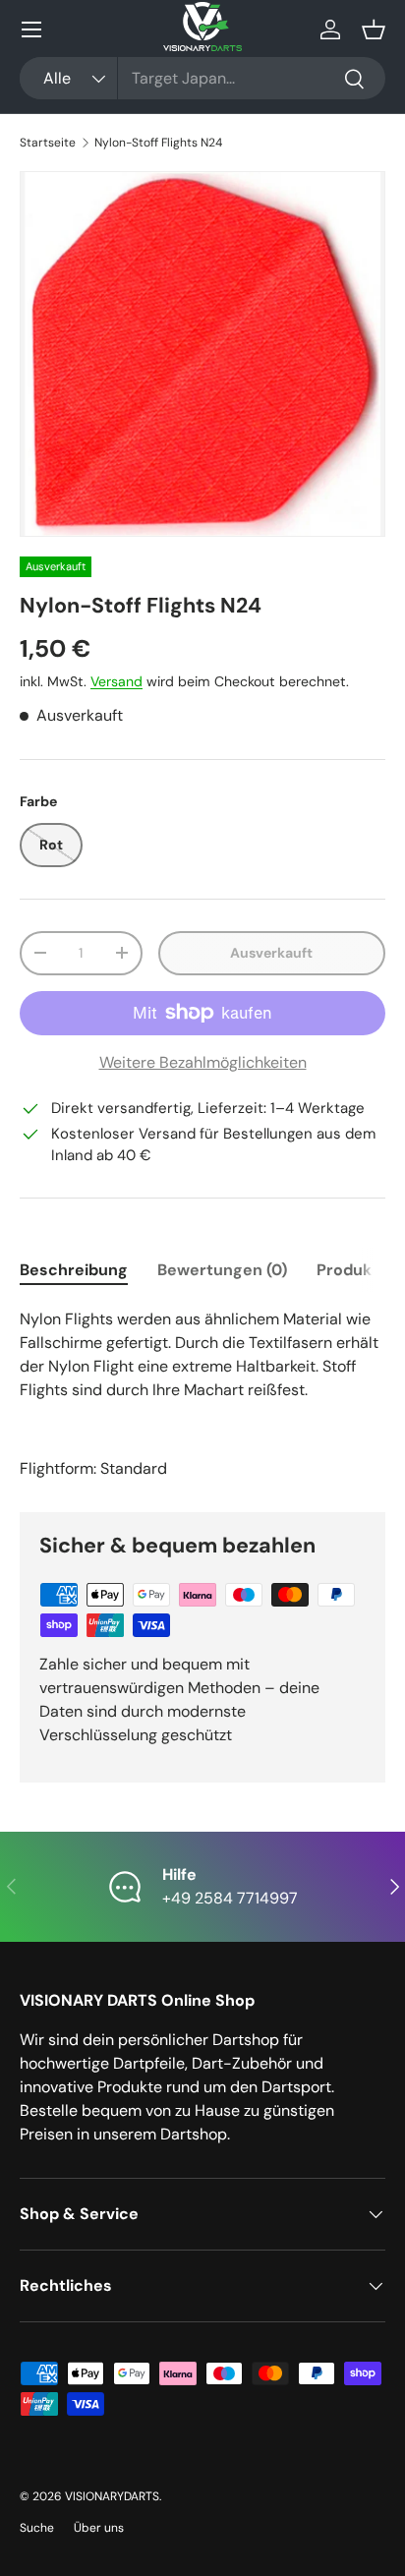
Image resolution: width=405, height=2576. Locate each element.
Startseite (48, 143)
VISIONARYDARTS (112, 2496)
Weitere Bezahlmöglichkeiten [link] (203, 1062)
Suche (37, 2528)
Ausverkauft (271, 953)
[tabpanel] (202, 1394)
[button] (374, 29)
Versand (116, 681)
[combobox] (202, 78)
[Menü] (31, 29)
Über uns (99, 2528)
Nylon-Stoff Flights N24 (158, 143)
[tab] (74, 1270)
